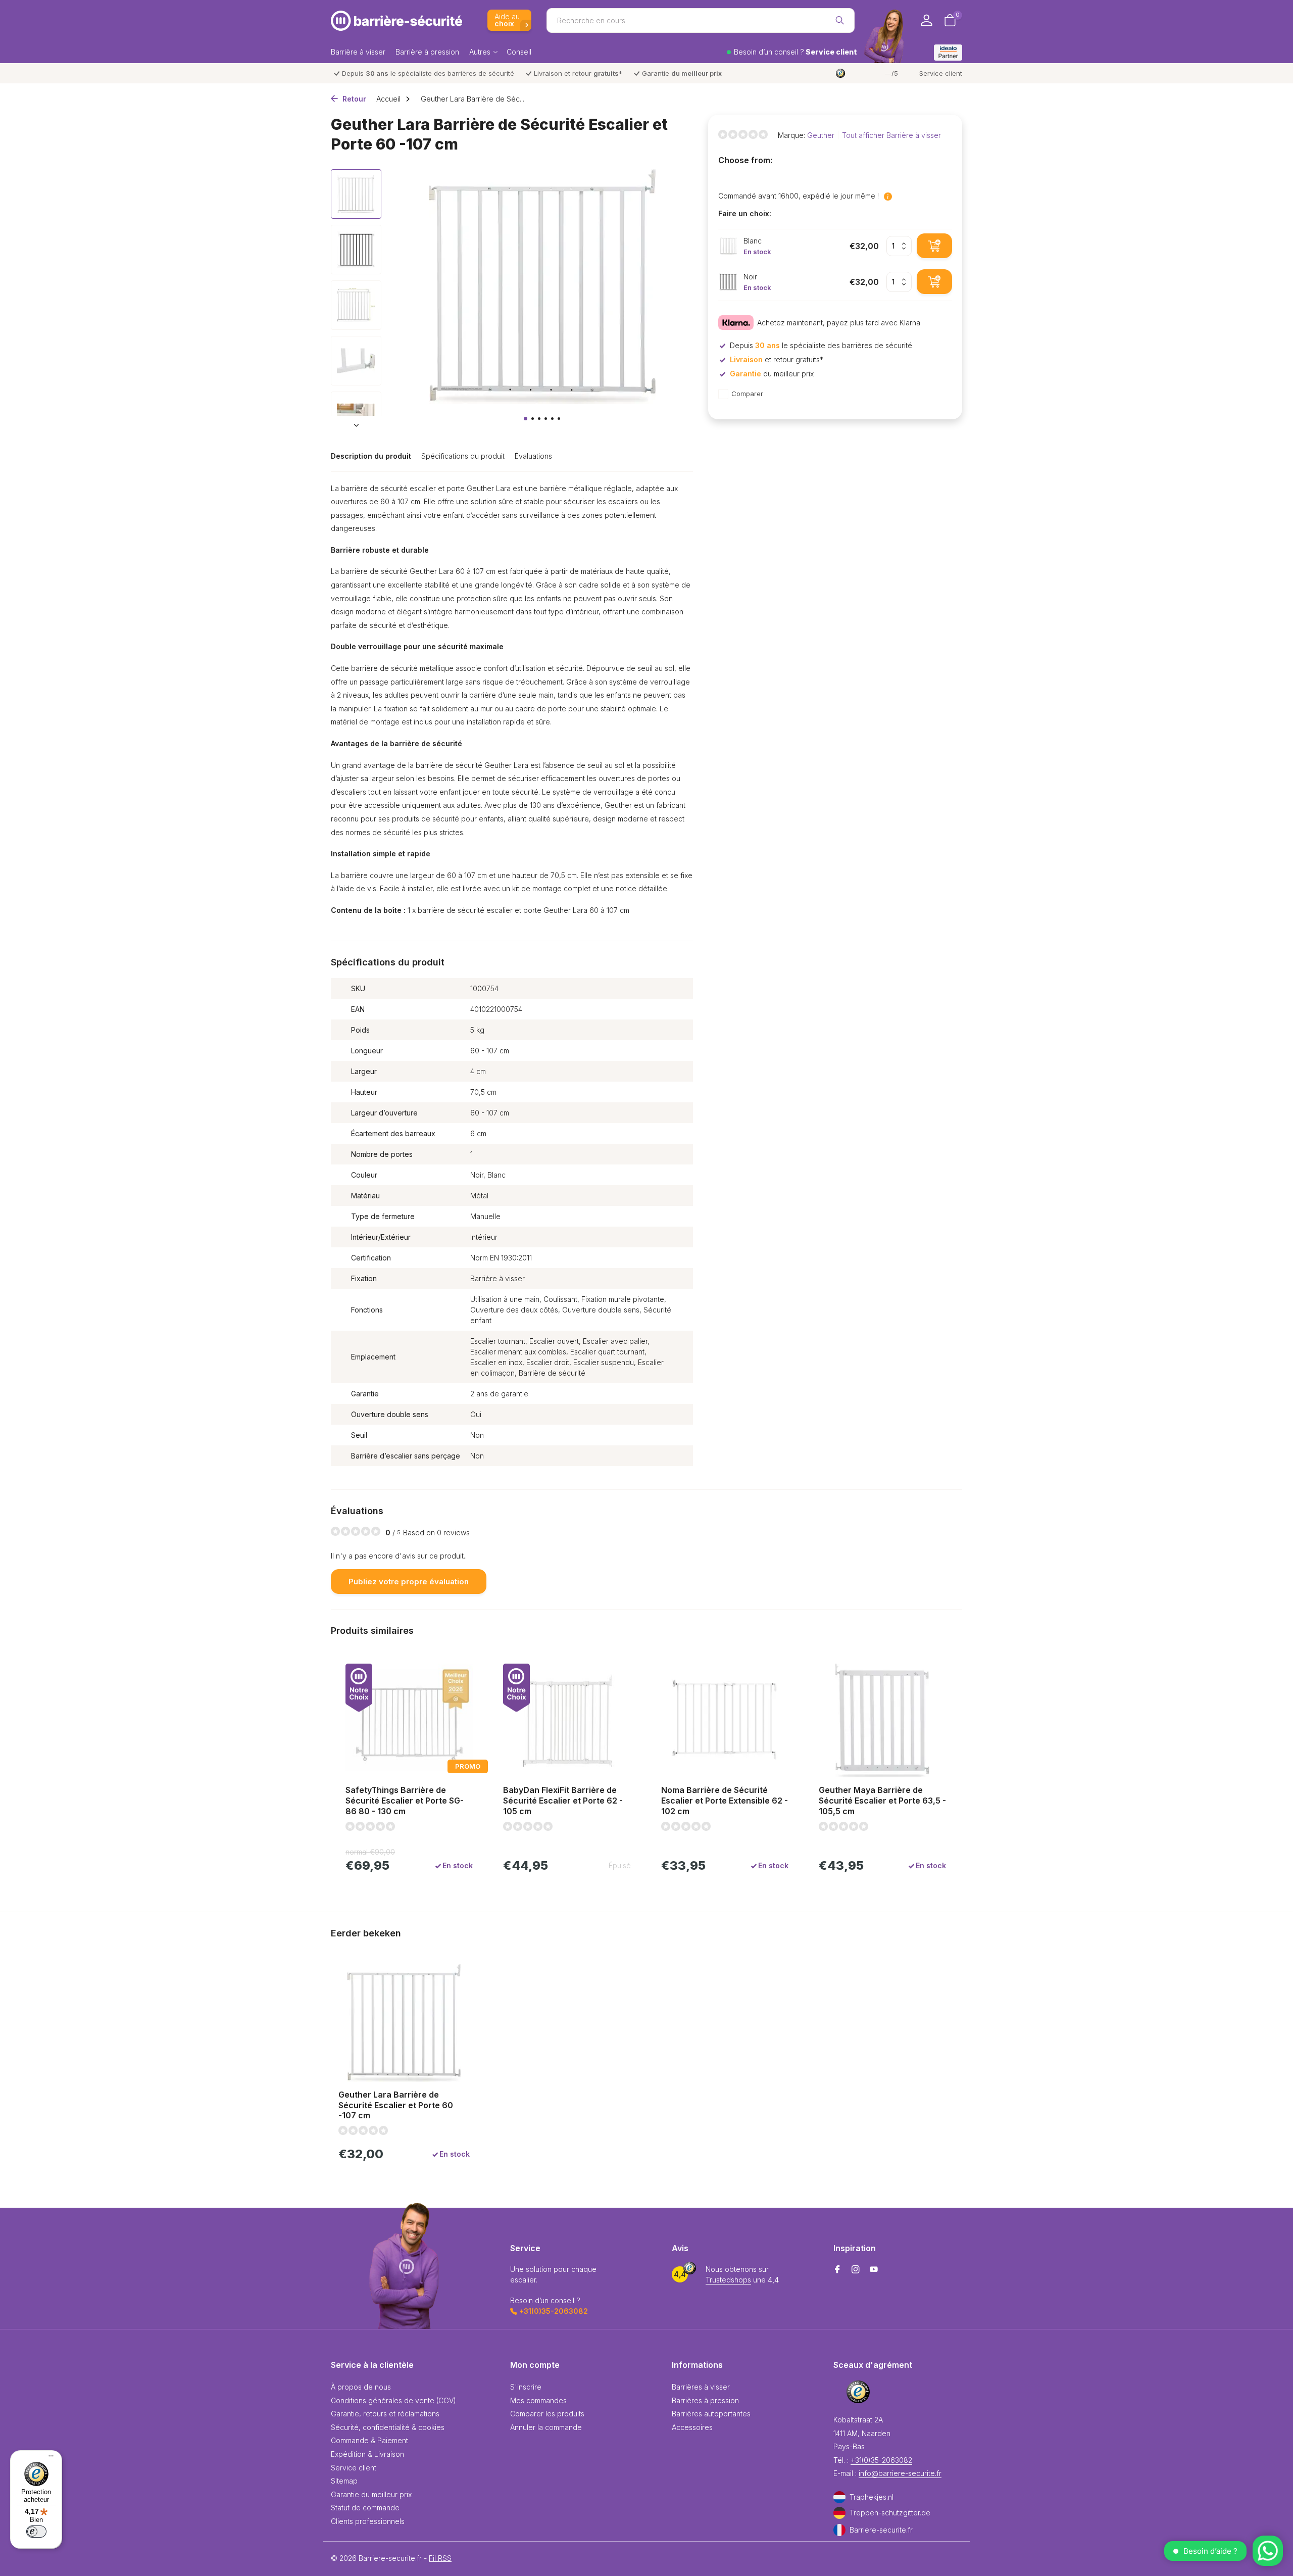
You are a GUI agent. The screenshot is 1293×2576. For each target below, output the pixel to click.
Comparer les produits (547, 2414)
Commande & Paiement (369, 2440)
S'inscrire (526, 2387)
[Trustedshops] (859, 2392)
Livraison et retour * (578, 73)
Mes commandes (538, 2400)
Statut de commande (365, 2508)
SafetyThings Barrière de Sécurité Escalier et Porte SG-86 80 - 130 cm (405, 1801)
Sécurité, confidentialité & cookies (388, 2427)
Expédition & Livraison (367, 2454)
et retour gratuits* (777, 359)
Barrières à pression (705, 2400)
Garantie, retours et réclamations (385, 2414)
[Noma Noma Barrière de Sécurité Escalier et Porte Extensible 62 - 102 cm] (725, 1721)
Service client (941, 73)
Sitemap (344, 2481)
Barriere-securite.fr (881, 2530)
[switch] (36, 2532)
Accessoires (692, 2427)
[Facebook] (837, 2270)
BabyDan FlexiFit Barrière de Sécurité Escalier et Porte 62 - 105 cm (563, 1801)
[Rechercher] (840, 20)
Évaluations (533, 456)
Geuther (821, 135)
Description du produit (371, 456)
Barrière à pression (427, 52)
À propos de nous (361, 2387)
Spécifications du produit (463, 456)
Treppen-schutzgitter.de (890, 2513)
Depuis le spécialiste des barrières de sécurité (428, 73)
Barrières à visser (701, 2387)
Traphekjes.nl (872, 2497)
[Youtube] (874, 2270)
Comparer (747, 394)
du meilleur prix (772, 374)
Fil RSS (440, 2558)
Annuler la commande (546, 2427)
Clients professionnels (368, 2521)
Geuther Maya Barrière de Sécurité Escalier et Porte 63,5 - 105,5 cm (882, 1801)
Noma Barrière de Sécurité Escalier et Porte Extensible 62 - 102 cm (725, 1801)
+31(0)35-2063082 (881, 2460)
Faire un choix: (745, 213)
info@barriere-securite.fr (900, 2473)
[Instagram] (856, 2270)
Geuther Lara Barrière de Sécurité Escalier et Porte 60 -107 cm (396, 2105)
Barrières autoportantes (711, 2414)
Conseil (519, 52)
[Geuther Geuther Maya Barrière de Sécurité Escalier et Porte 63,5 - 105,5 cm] (882, 1721)
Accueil (388, 99)
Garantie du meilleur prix (371, 2494)
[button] (526, 419)
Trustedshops (728, 2280)
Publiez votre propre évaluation (409, 1582)
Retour (353, 99)
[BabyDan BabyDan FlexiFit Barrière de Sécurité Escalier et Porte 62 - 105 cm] (567, 1721)
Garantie (682, 73)
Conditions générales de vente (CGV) (393, 2400)
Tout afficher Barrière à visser (891, 135)
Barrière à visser (358, 52)
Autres (480, 52)
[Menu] (48, 2457)
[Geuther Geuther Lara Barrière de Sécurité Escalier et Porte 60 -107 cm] (404, 2023)
